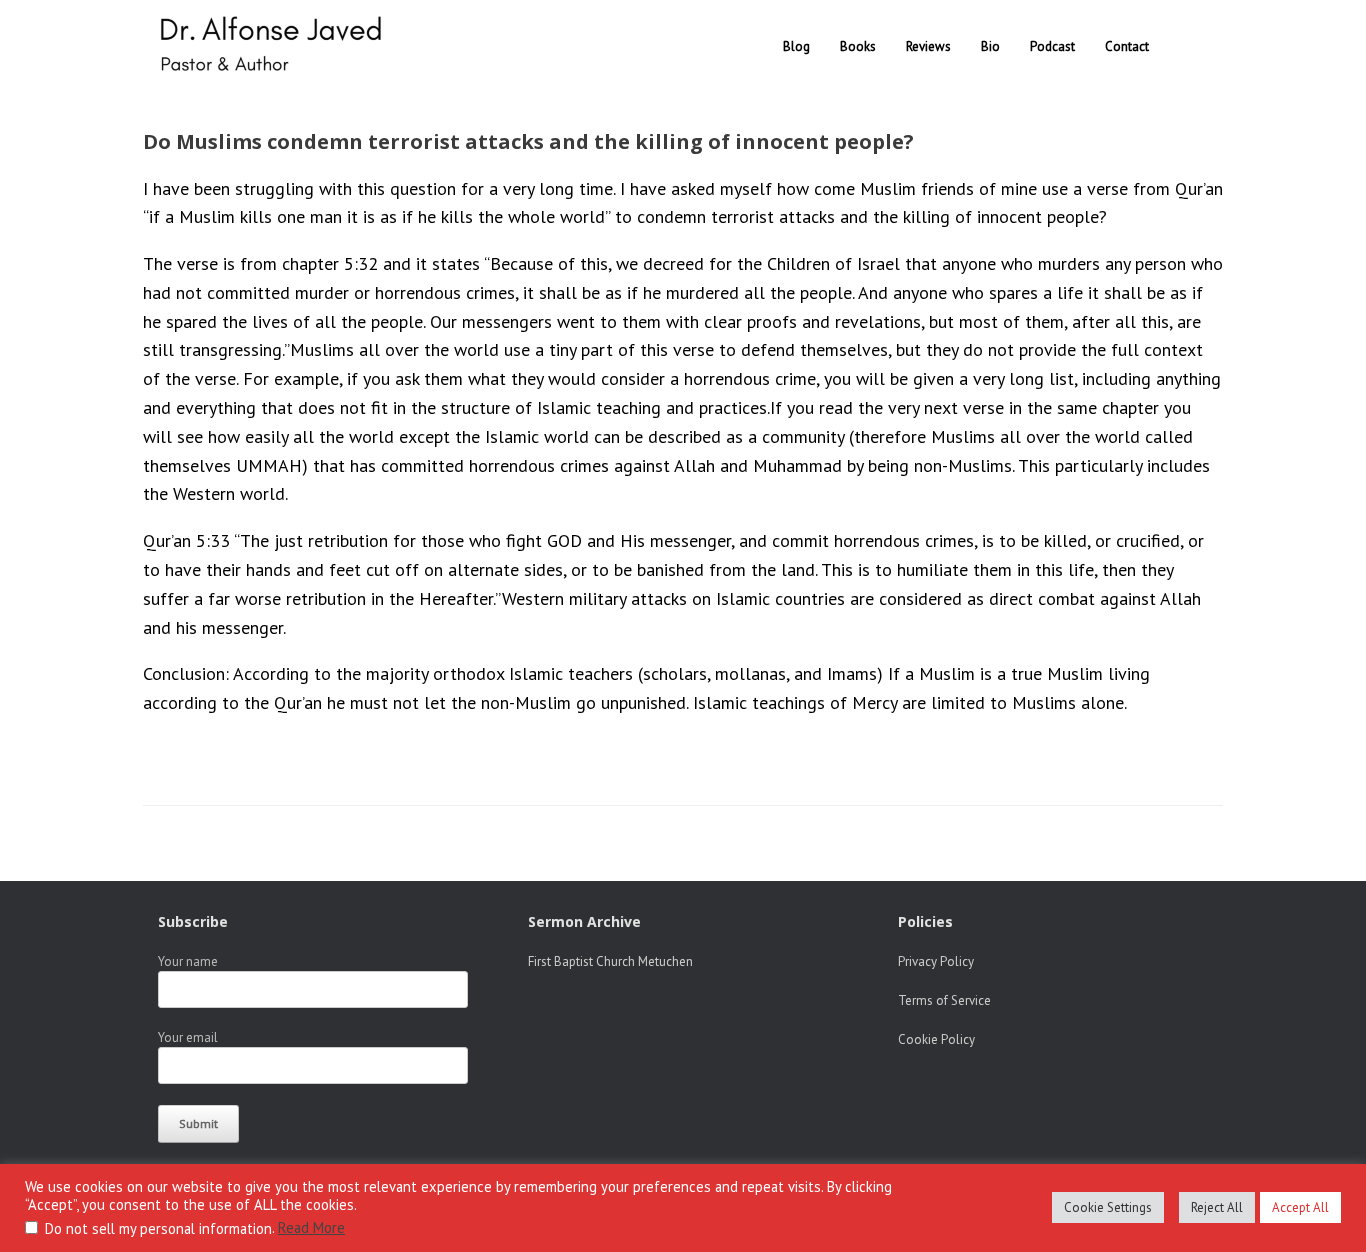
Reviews (928, 46)
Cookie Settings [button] (1108, 1207)
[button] (1193, 46)
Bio (990, 46)
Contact (1127, 46)
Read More (311, 1227)
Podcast (1052, 46)
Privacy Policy (936, 961)
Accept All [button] (1300, 1207)
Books (858, 46)
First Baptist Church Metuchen (610, 961)
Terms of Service (944, 1000)
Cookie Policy (936, 1039)
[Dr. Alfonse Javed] (275, 46)
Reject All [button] (1217, 1207)
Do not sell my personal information (158, 1228)
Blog (796, 46)
